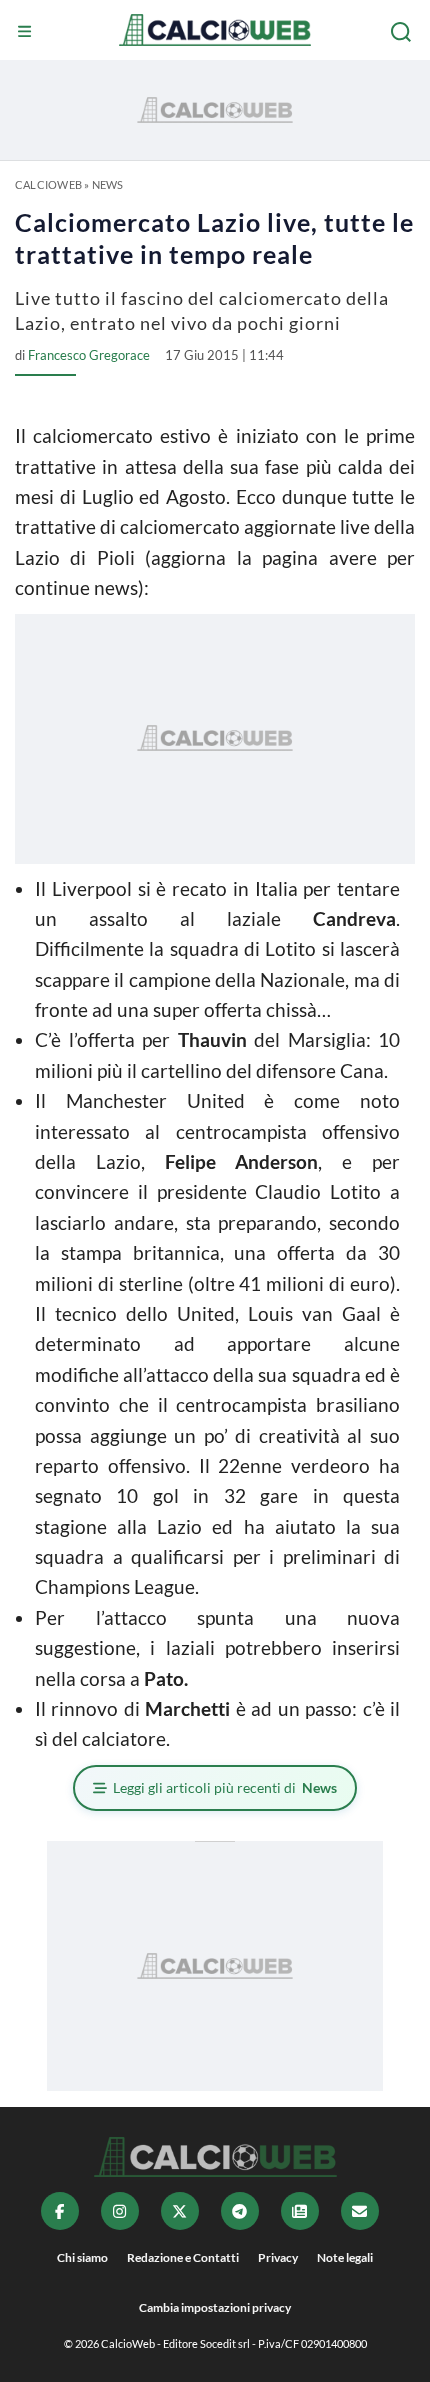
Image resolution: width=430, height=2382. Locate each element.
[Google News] (300, 2211)
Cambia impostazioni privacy (215, 2307)
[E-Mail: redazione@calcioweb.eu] (360, 2211)
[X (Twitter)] (180, 2211)
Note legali (345, 2257)
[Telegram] (240, 2211)
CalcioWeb (48, 184)
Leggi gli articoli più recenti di (225, 1787)
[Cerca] (403, 32)
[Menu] (27, 32)
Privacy (278, 2257)
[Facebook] (60, 2211)
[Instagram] (120, 2211)
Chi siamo (82, 2257)
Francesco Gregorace (89, 355)
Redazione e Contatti (183, 2257)
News (108, 184)
